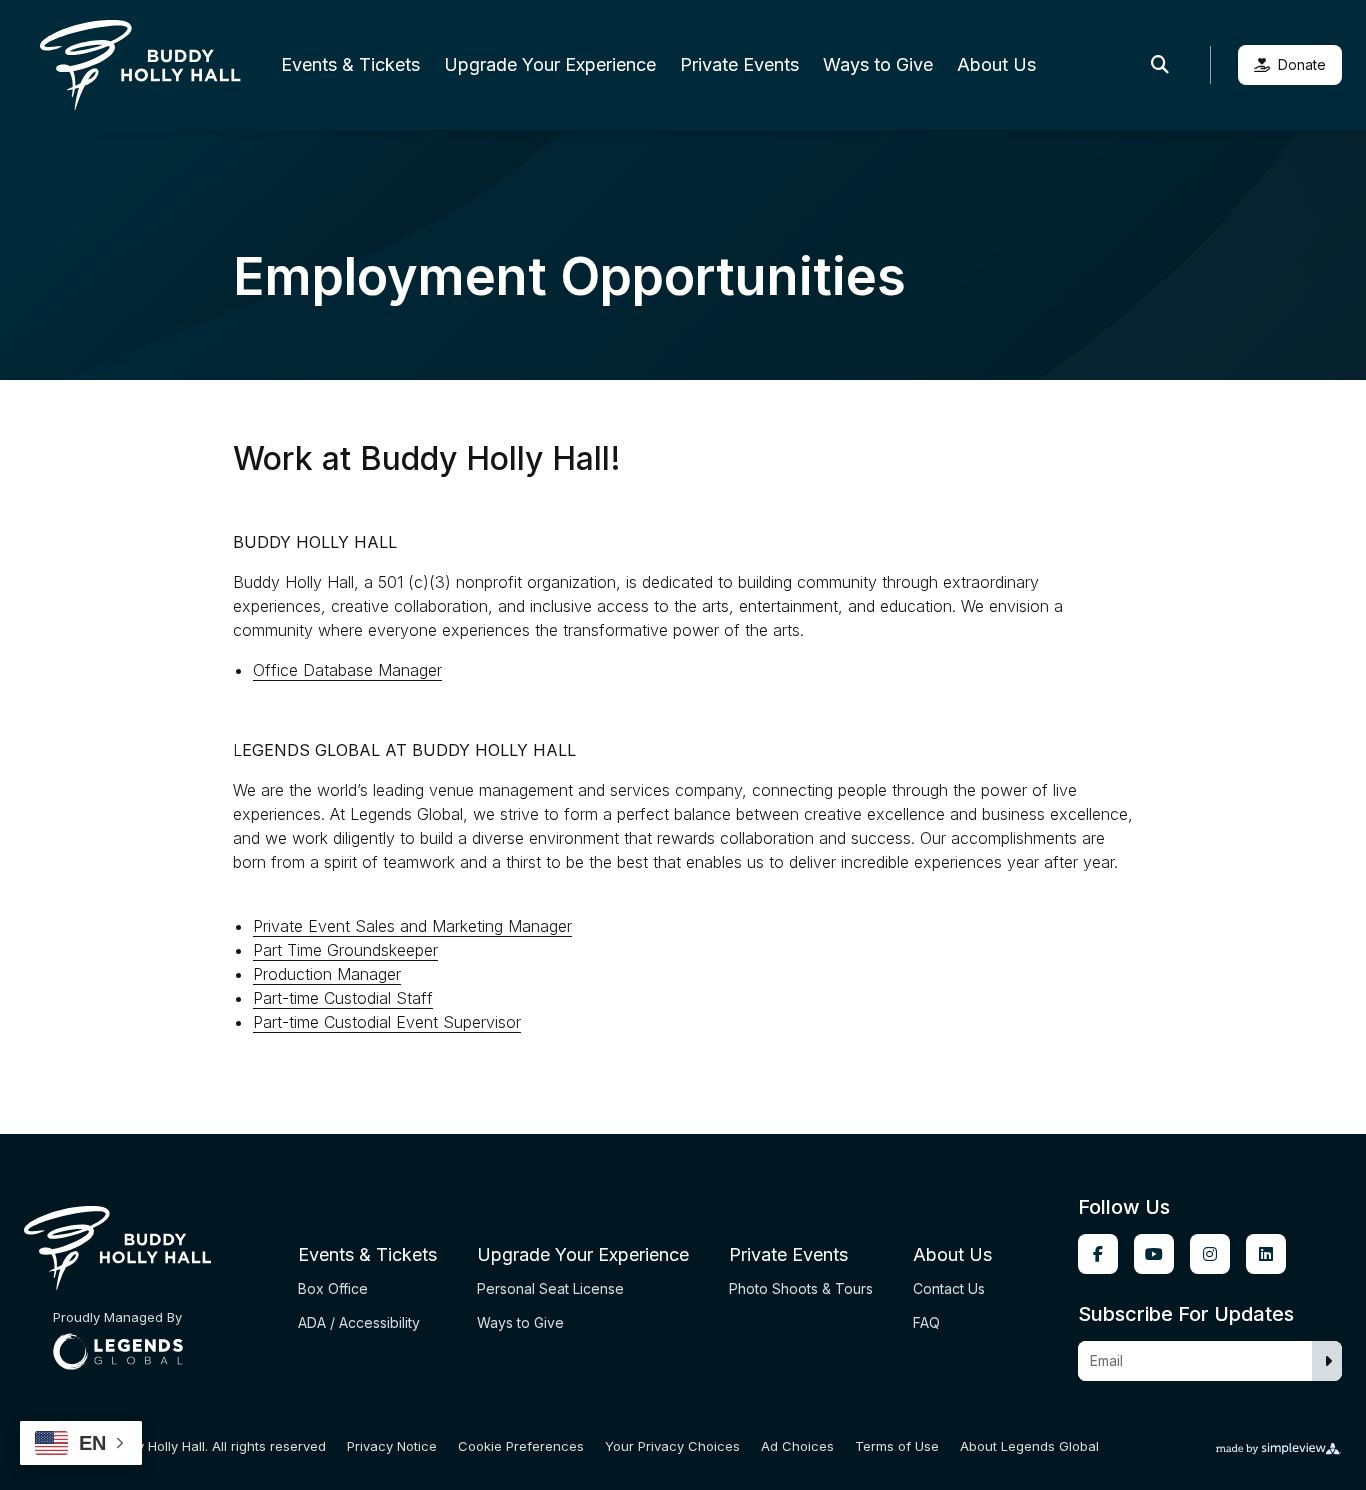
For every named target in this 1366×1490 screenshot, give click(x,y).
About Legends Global (1029, 1446)
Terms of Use (897, 1446)
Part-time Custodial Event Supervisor (387, 1022)
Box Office (333, 1288)
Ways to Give (878, 64)
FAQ (926, 1322)
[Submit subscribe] (1328, 1361)
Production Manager (327, 974)
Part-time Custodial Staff (343, 998)
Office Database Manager (347, 670)
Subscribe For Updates (1186, 1314)
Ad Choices (797, 1446)
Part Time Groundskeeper (345, 950)
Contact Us (949, 1288)
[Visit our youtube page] (1154, 1254)
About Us (996, 64)
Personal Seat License (550, 1288)
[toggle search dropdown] (1160, 65)
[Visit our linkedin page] (1266, 1254)
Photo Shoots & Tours (801, 1288)
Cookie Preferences (521, 1446)
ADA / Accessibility (359, 1322)
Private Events (739, 64)
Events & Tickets (350, 64)
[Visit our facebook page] (1098, 1254)
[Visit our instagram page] (1210, 1254)
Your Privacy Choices (672, 1446)
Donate (1302, 64)
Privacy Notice (392, 1446)
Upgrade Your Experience (550, 64)
